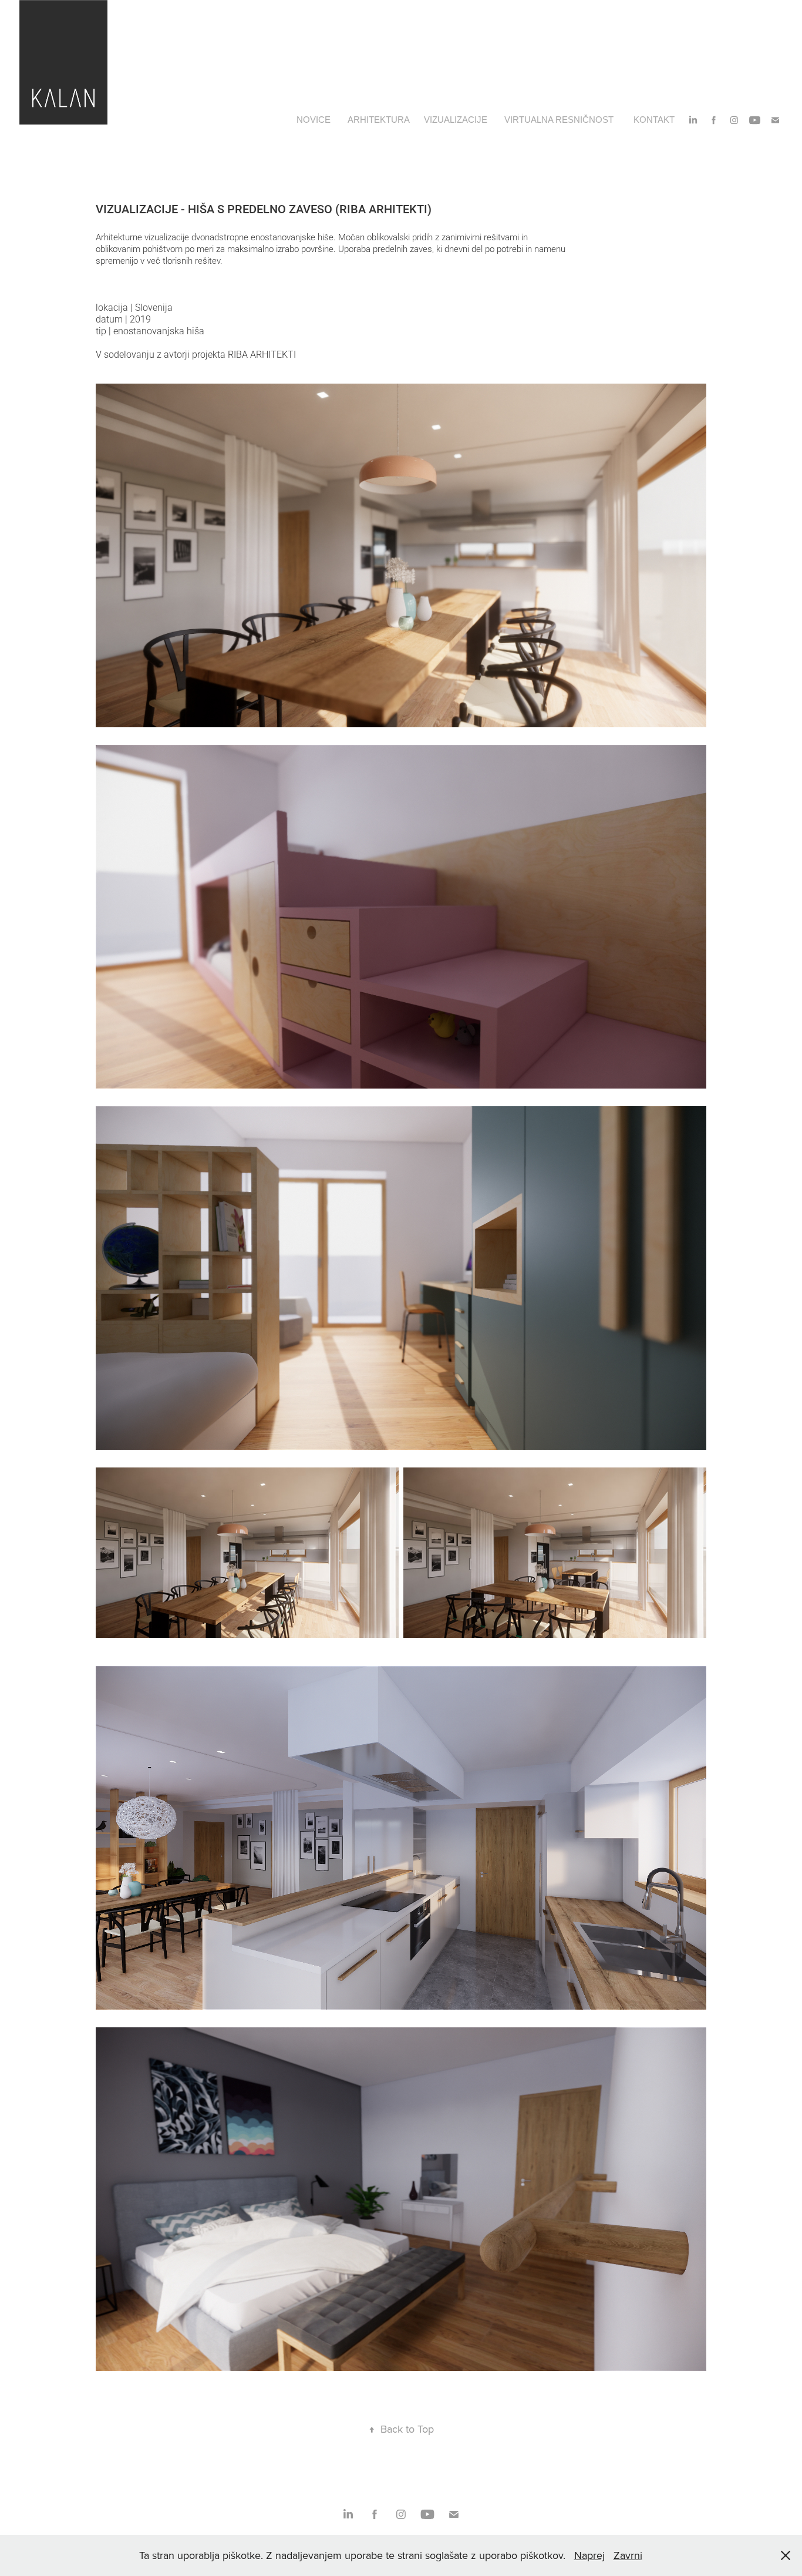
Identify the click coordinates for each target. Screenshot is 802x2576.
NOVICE (314, 120)
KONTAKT (654, 120)
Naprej (589, 2555)
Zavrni (628, 2555)
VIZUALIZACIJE (456, 120)
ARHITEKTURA (379, 120)
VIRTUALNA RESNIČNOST (559, 120)
